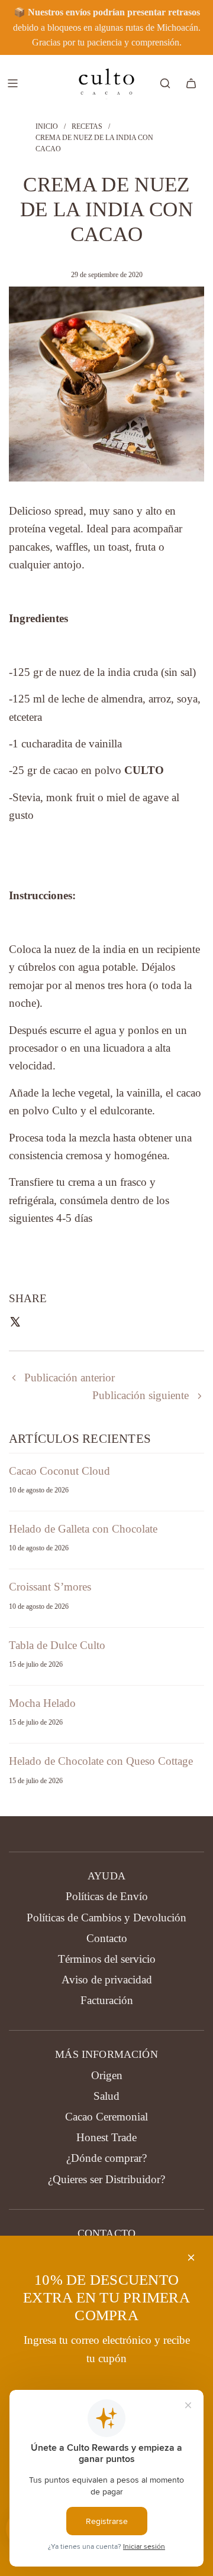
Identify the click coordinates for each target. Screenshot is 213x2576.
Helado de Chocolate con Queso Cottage (101, 1761)
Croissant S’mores (50, 1587)
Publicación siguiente (141, 1395)
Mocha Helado (42, 1703)
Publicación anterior (70, 1378)
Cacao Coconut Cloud (59, 1471)
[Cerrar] (191, 2258)
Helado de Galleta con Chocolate (83, 1529)
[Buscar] (165, 83)
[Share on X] (15, 1324)
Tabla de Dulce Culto (57, 1645)
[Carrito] (191, 83)
